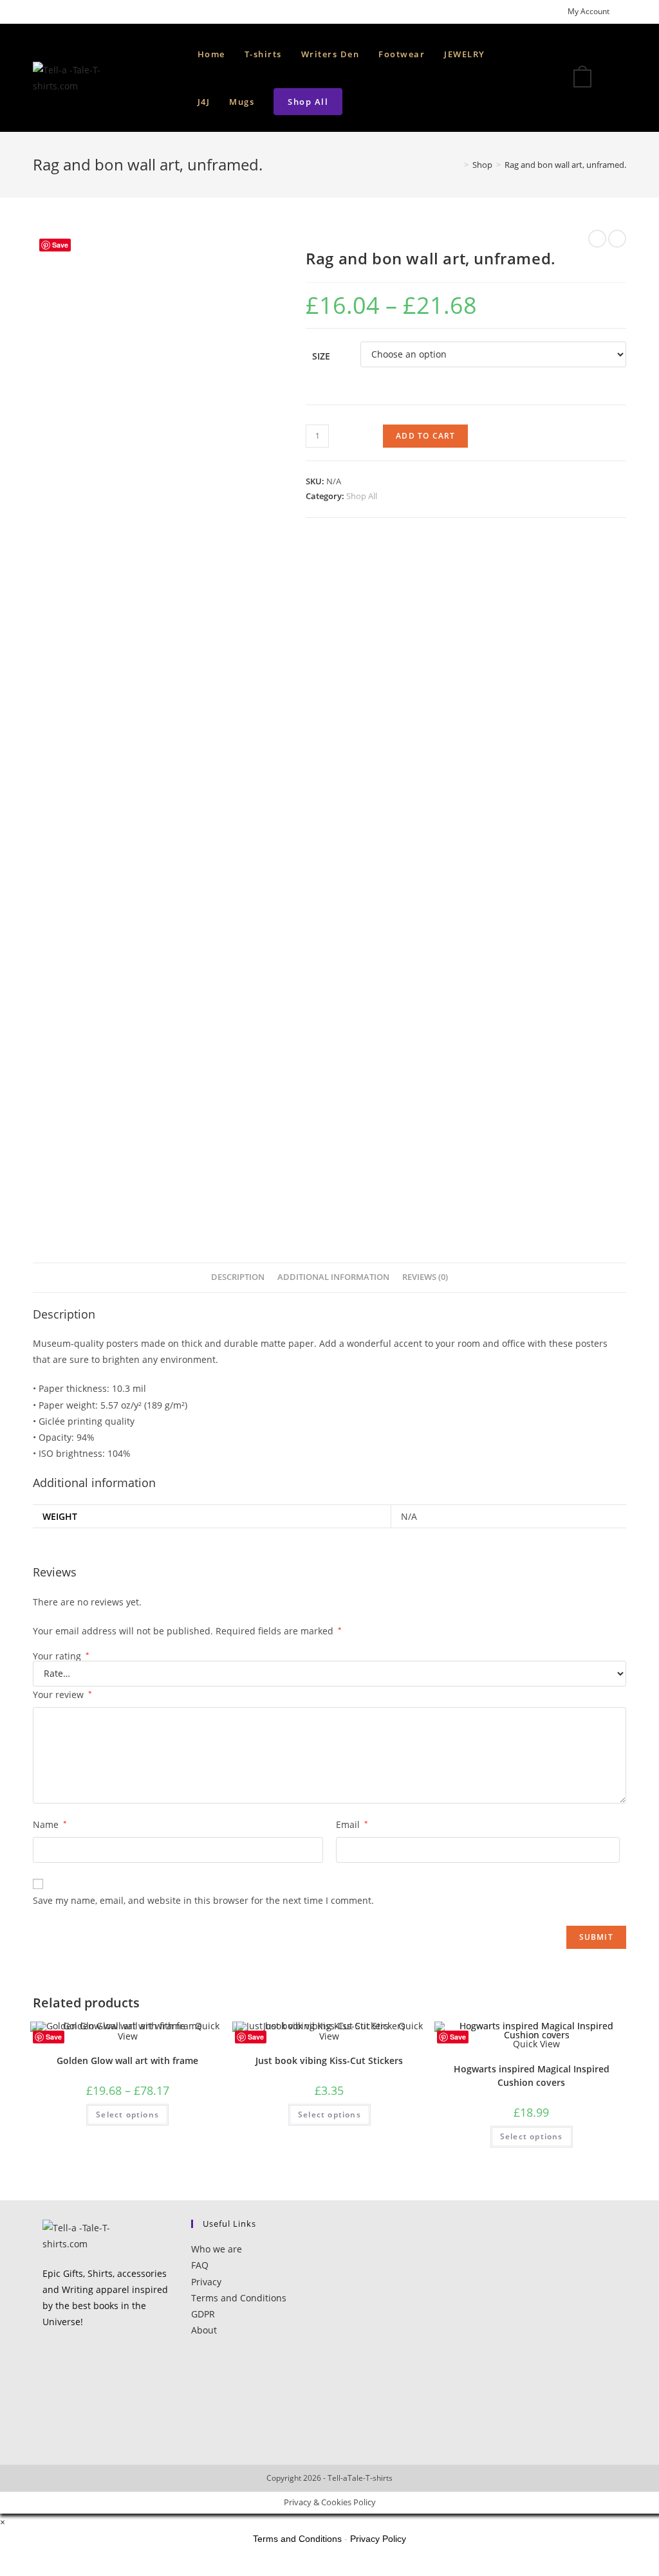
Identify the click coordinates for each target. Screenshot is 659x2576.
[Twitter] (46, 2355)
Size (321, 356)
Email (352, 1824)
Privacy (206, 2282)
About (204, 2330)
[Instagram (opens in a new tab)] (66, 12)
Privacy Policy (378, 2539)
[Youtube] (46, 2432)
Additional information (333, 1277)
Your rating (61, 1656)
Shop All (362, 496)
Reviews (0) (425, 1277)
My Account (589, 11)
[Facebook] (46, 2381)
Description (238, 1277)
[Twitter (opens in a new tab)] (38, 12)
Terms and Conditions (239, 2298)
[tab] (238, 1278)
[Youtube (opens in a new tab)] (81, 12)
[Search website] (365, 102)
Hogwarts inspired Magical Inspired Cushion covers (532, 2076)
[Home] (457, 165)
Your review (62, 1694)
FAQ (200, 2265)
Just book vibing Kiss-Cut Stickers (329, 2060)
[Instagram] (46, 2407)
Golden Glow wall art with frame (127, 2060)
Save (60, 245)
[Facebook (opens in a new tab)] (51, 12)
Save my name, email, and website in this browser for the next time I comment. (203, 1900)
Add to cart (425, 436)
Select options (127, 2115)
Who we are (217, 2249)
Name (50, 1824)
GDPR (203, 2314)
